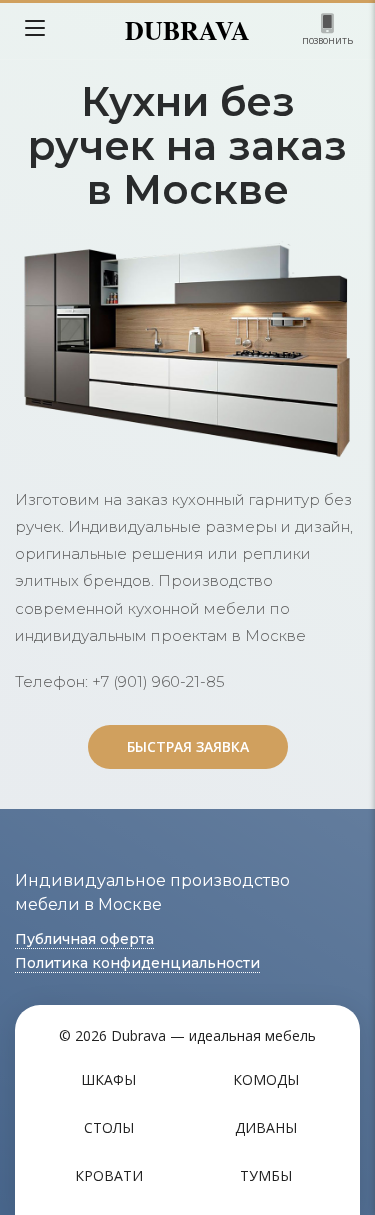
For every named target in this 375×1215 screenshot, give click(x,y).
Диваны (266, 1127)
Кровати (109, 1175)
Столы (109, 1127)
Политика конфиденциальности (137, 963)
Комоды (266, 1079)
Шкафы (108, 1079)
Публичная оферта (84, 939)
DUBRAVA (187, 30)
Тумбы (266, 1175)
